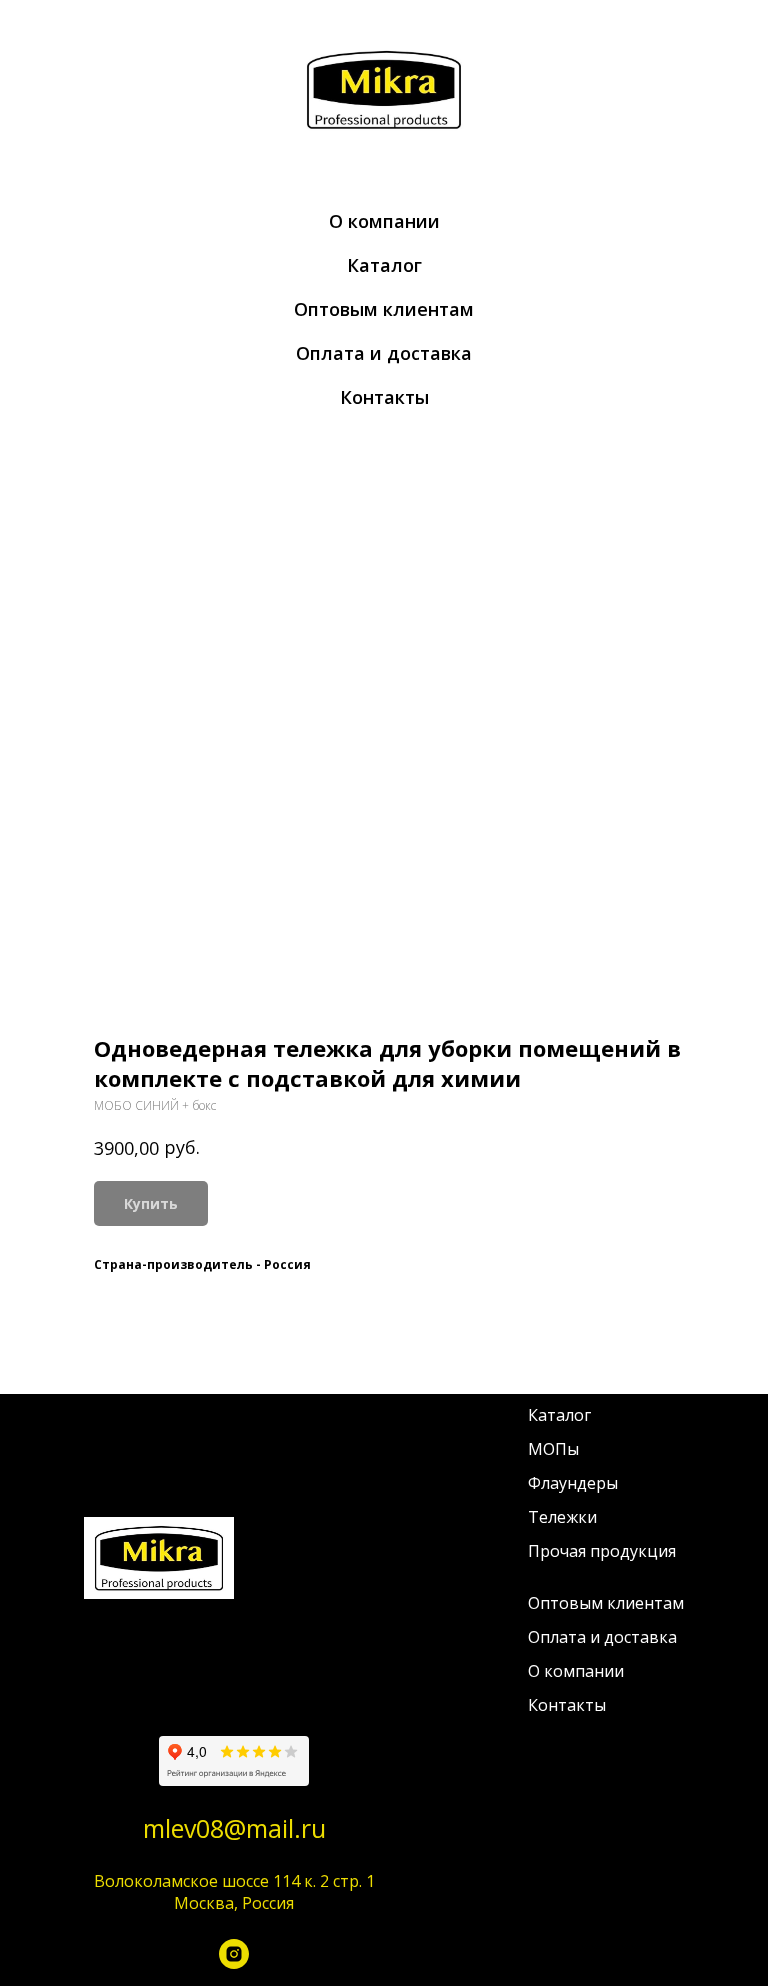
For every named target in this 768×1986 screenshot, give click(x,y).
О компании (384, 221)
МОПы (553, 1449)
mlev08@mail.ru (234, 1828)
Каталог (384, 265)
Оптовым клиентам (384, 309)
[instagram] (234, 1959)
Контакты (384, 397)
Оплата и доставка (384, 353)
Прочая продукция (602, 1551)
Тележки (562, 1517)
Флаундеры (573, 1483)
